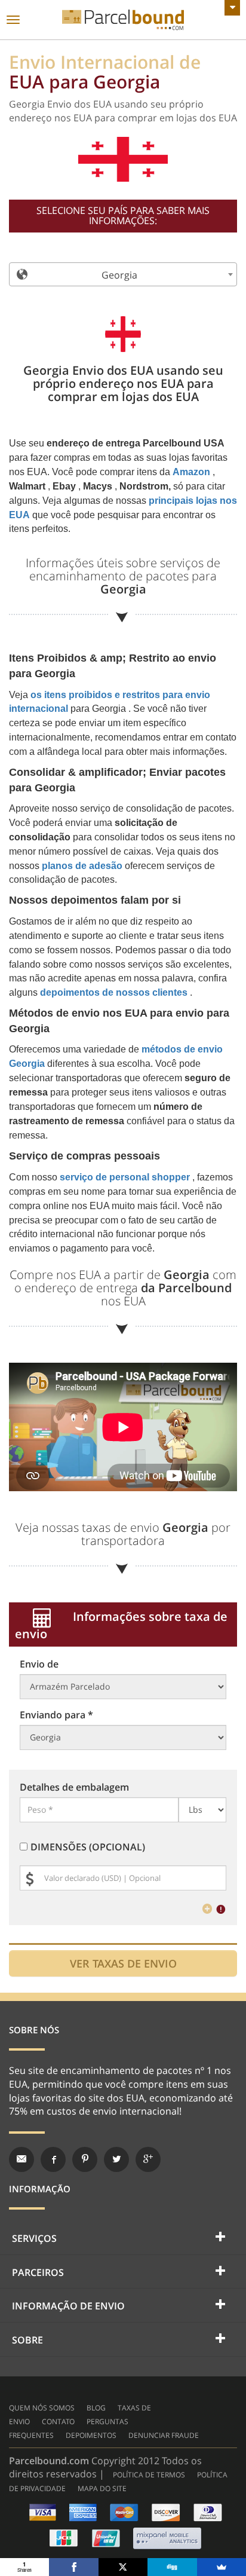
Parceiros (38, 2272)
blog (96, 2408)
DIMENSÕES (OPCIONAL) (88, 1847)
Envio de (39, 1664)
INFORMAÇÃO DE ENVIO (68, 2306)
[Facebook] (73, 2567)
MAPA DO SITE (102, 2488)
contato (58, 2421)
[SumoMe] (222, 2567)
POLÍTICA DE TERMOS (149, 2475)
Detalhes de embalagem (74, 1787)
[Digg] (172, 2567)
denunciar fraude (164, 2435)
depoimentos (91, 2435)
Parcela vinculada (123, 20)
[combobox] (123, 274)
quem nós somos (42, 2408)
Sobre (27, 2340)
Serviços (34, 2238)
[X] (123, 2567)
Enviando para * (56, 1715)
